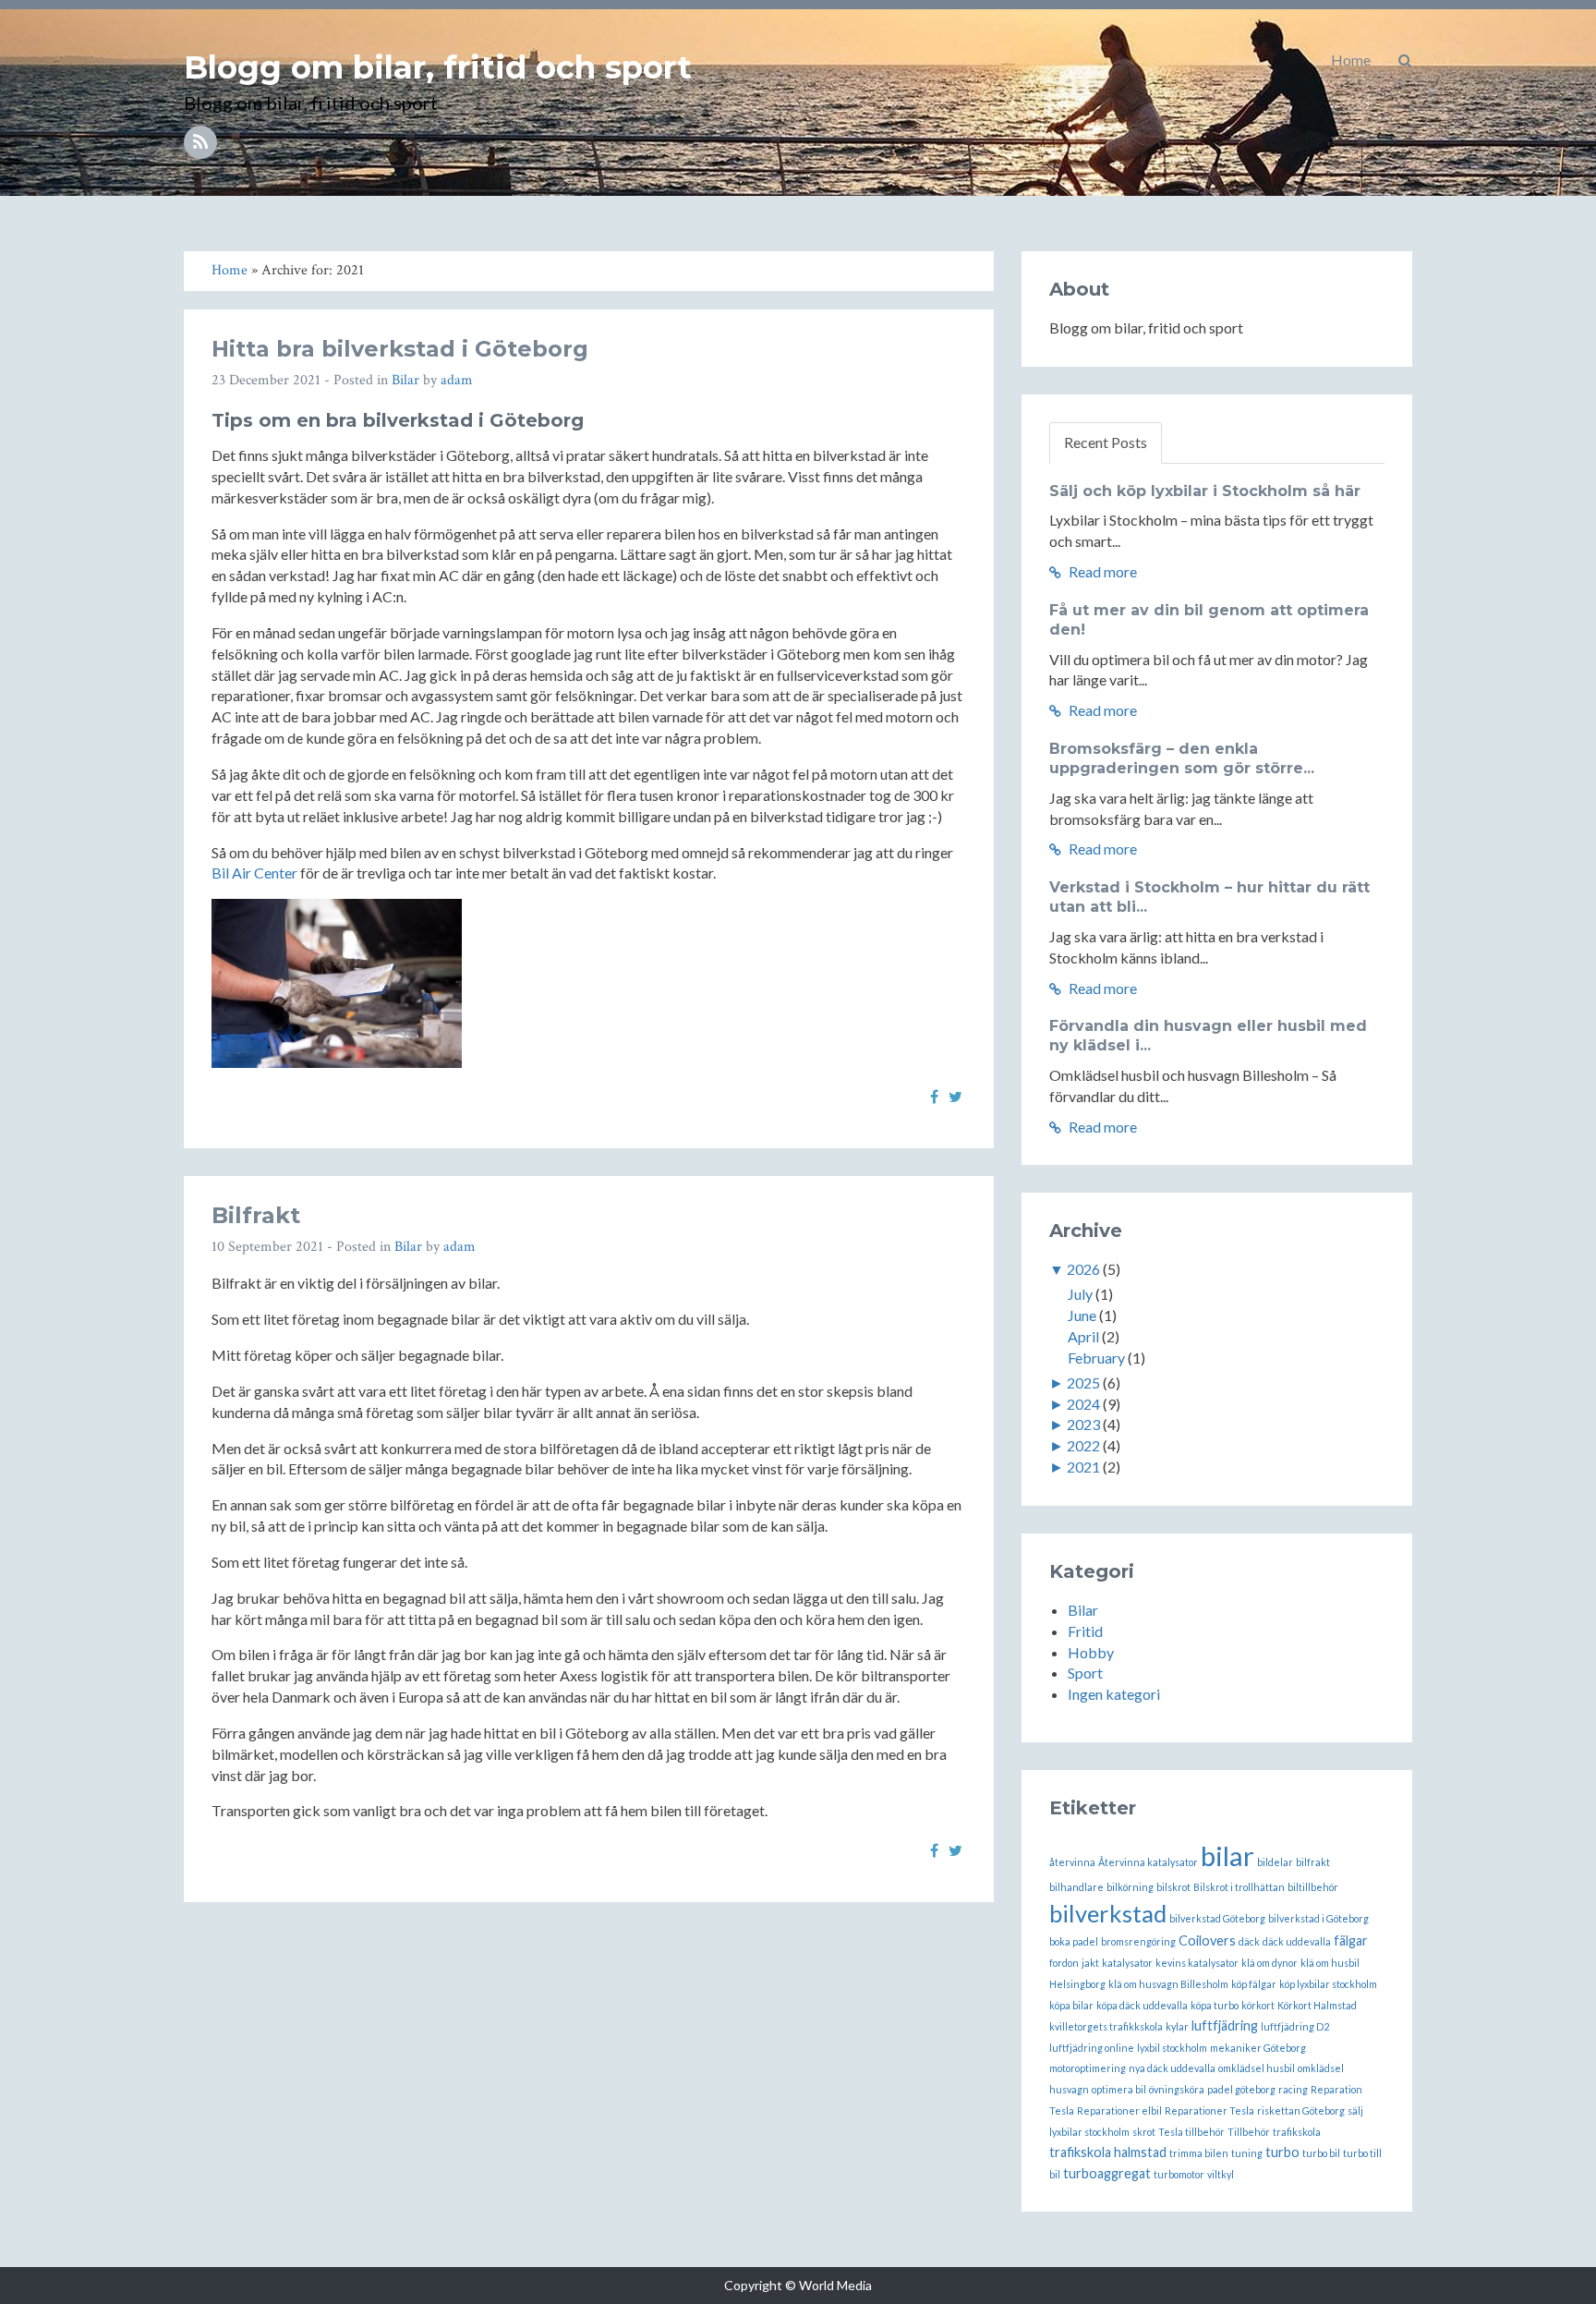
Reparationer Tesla (1209, 2110)
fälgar (1351, 1940)
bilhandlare (1076, 1887)
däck (1249, 1941)
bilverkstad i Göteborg (1318, 1918)
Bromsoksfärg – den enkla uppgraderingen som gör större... (1182, 758)
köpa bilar (1071, 2005)
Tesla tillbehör (1191, 2132)
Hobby (1091, 1652)
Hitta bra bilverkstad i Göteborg (400, 349)
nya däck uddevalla (1172, 2068)
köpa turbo (1215, 2005)
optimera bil (1119, 2089)
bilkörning (1130, 1887)
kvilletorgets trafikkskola (1106, 2026)
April (1083, 1336)
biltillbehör (1313, 1887)
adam (457, 380)
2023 (1083, 1424)
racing (1293, 2089)
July (1080, 1294)
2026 (1083, 1269)
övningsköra (1177, 2089)
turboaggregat (1107, 2173)
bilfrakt (1313, 1862)
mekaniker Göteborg (1258, 2048)
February (1096, 1358)
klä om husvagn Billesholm (1168, 1984)
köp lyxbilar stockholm (1328, 1984)
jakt (1090, 1963)
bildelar (1275, 1862)
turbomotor (1179, 2174)
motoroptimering (1088, 2068)
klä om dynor (1270, 1963)
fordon (1064, 1963)
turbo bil (1321, 2153)
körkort (1258, 2005)
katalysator (1127, 1963)
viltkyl (1221, 2174)
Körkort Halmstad (1317, 2005)
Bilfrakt (256, 1215)
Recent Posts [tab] (1106, 442)
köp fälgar (1254, 1984)
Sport (1085, 1673)
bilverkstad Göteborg (1217, 1918)
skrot (1144, 2132)
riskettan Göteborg (1301, 2110)
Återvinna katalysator (1148, 1862)
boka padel (1074, 1941)
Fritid (1085, 1631)
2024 (1083, 1404)
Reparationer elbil (1119, 2110)
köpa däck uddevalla (1142, 2005)
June (1082, 1315)
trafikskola (1297, 2132)
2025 (1083, 1382)
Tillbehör (1249, 2132)
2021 (1083, 1467)
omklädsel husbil (1257, 2068)
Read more (1101, 571)
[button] (1405, 60)
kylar (1177, 2026)
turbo (1282, 2152)
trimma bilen (1199, 2153)
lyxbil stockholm (1172, 2048)
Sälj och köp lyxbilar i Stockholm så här (1205, 491)
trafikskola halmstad (1108, 2152)
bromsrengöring (1138, 1941)
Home (1351, 60)
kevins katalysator (1197, 1963)
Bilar (405, 380)
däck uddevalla (1297, 1941)
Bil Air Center (254, 873)
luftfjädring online (1092, 2048)
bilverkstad (1108, 1913)
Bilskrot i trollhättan (1239, 1887)
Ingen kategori (1114, 1694)
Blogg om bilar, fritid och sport (438, 67)
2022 (1083, 1445)
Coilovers (1207, 1940)
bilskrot (1173, 1887)
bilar (1227, 1855)
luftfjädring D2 (1295, 2026)
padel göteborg (1241, 2089)
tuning (1247, 2153)
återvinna (1072, 1862)
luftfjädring (1225, 2025)
